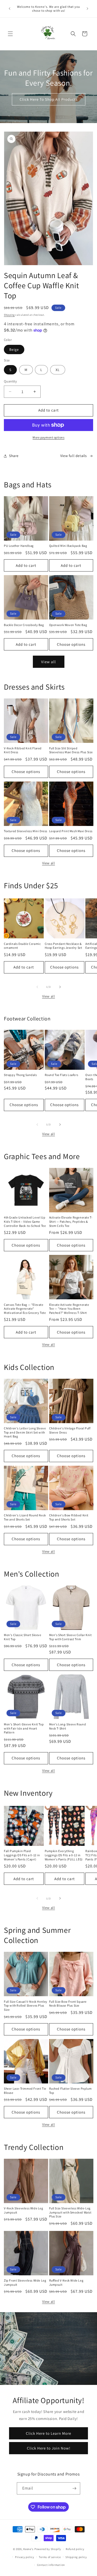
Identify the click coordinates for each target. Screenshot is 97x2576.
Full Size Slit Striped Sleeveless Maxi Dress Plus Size (71, 750)
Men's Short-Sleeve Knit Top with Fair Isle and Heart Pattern (24, 1728)
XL (58, 370)
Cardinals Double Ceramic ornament (22, 946)
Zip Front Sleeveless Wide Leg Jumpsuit (25, 2282)
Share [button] (14, 456)
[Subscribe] (74, 2488)
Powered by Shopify (48, 2549)
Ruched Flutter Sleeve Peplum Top (70, 2091)
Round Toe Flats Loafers (62, 1075)
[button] (10, 34)
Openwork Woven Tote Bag (68, 625)
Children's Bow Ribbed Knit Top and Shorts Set (69, 1517)
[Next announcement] (87, 9)
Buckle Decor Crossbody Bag (24, 625)
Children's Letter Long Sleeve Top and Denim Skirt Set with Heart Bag (25, 1432)
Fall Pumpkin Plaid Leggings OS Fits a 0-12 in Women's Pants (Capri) (22, 1855)
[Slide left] (37, 987)
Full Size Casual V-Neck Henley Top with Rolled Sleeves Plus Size (26, 2006)
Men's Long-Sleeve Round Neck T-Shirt (68, 1726)
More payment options (48, 437)
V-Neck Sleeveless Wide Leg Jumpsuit (24, 2210)
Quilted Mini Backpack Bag (68, 546)
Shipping (9, 315)
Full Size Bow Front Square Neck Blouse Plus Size (68, 2004)
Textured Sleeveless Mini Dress (26, 831)
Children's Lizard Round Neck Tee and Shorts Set (25, 1517)
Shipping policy (76, 2557)
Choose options (71, 644)
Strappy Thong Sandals (20, 1075)
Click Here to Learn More (48, 2433)
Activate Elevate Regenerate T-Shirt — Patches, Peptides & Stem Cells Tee (71, 1221)
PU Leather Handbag (19, 546)
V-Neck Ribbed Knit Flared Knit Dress (23, 750)
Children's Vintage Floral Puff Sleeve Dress (70, 1430)
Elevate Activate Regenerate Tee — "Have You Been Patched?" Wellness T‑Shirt (69, 1309)
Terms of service (50, 2557)
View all (48, 662)
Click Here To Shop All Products (49, 99)
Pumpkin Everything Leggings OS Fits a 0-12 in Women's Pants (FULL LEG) (64, 1855)
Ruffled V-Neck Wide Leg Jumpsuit (66, 2282)
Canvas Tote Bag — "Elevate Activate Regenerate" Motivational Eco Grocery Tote (25, 1309)
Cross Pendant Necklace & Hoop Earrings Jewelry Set (64, 946)
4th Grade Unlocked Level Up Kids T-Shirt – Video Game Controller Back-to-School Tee (25, 1221)
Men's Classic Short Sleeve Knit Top (23, 1637)
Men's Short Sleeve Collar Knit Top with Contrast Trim (70, 1637)
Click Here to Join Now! (49, 2448)
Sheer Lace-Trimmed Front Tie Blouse (25, 2091)
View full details (74, 456)
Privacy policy (25, 2557)
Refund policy (75, 2549)
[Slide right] (60, 987)
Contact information (51, 2565)
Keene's (28, 2549)
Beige (14, 349)
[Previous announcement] (10, 9)
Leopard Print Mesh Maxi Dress (71, 831)
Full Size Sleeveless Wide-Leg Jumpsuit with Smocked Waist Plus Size (70, 2212)
